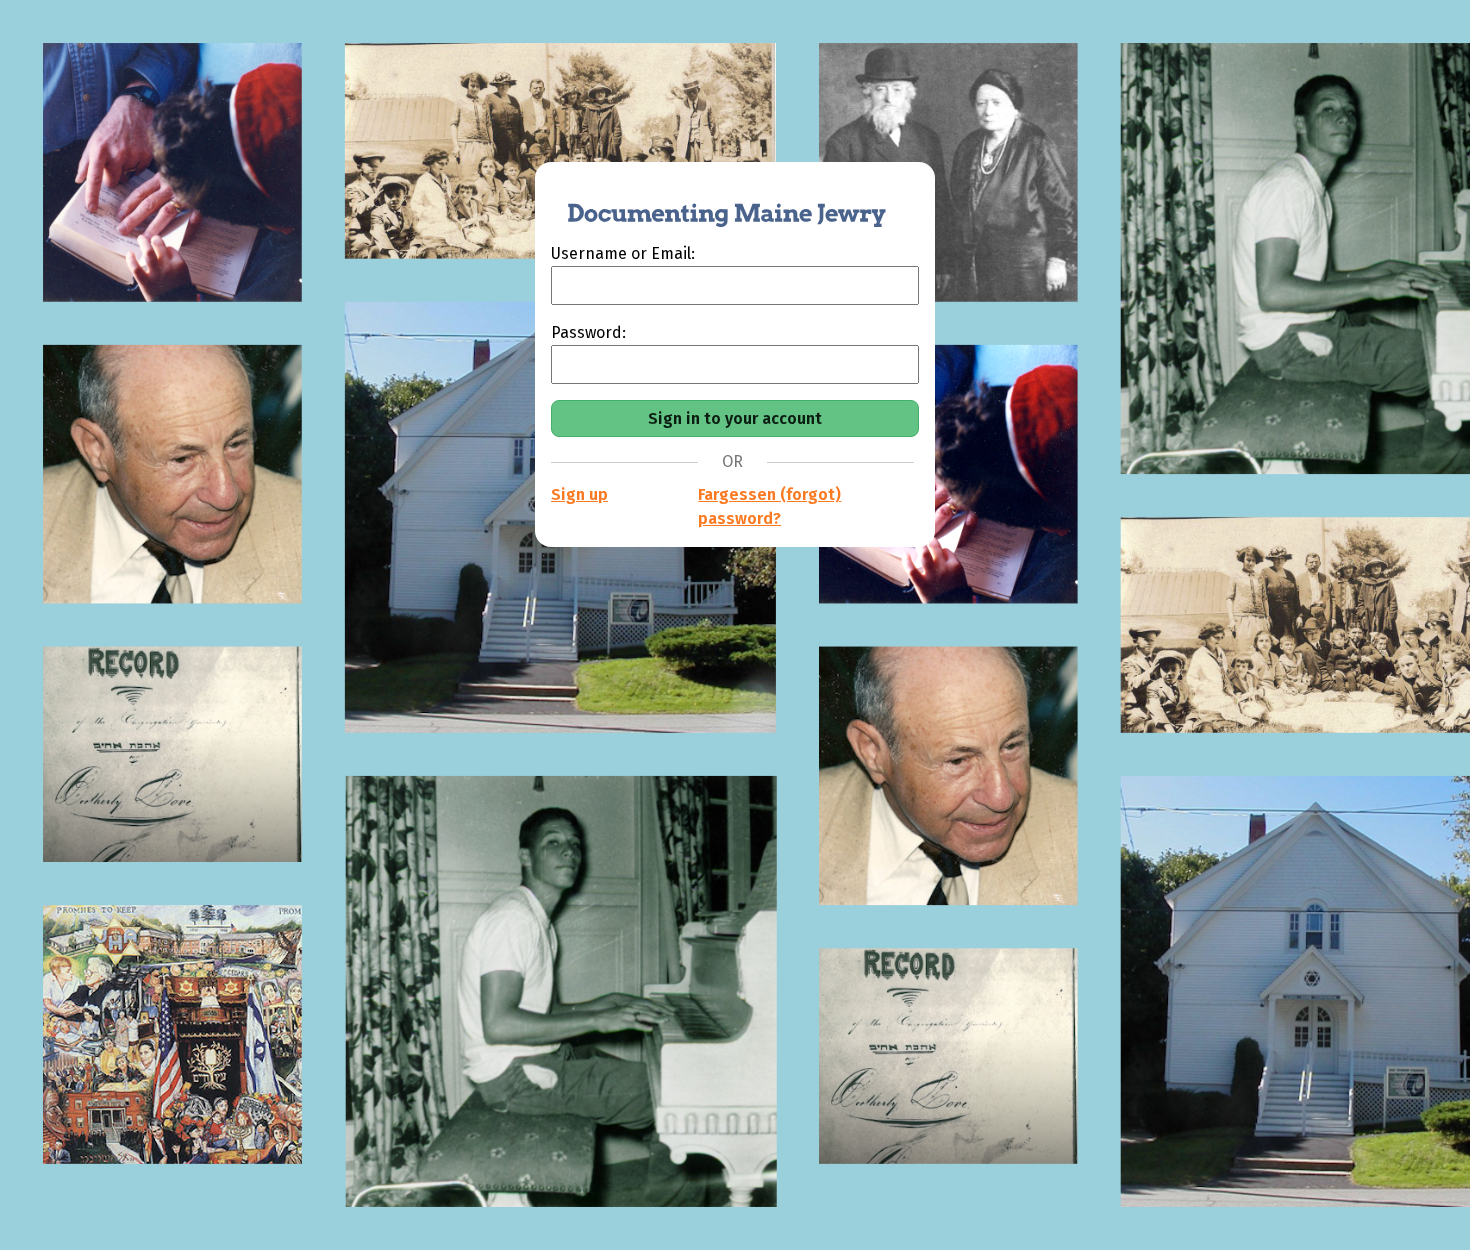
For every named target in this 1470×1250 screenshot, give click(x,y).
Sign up (579, 494)
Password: (588, 332)
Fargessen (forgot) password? (769, 506)
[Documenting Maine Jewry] (716, 202)
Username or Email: (623, 253)
